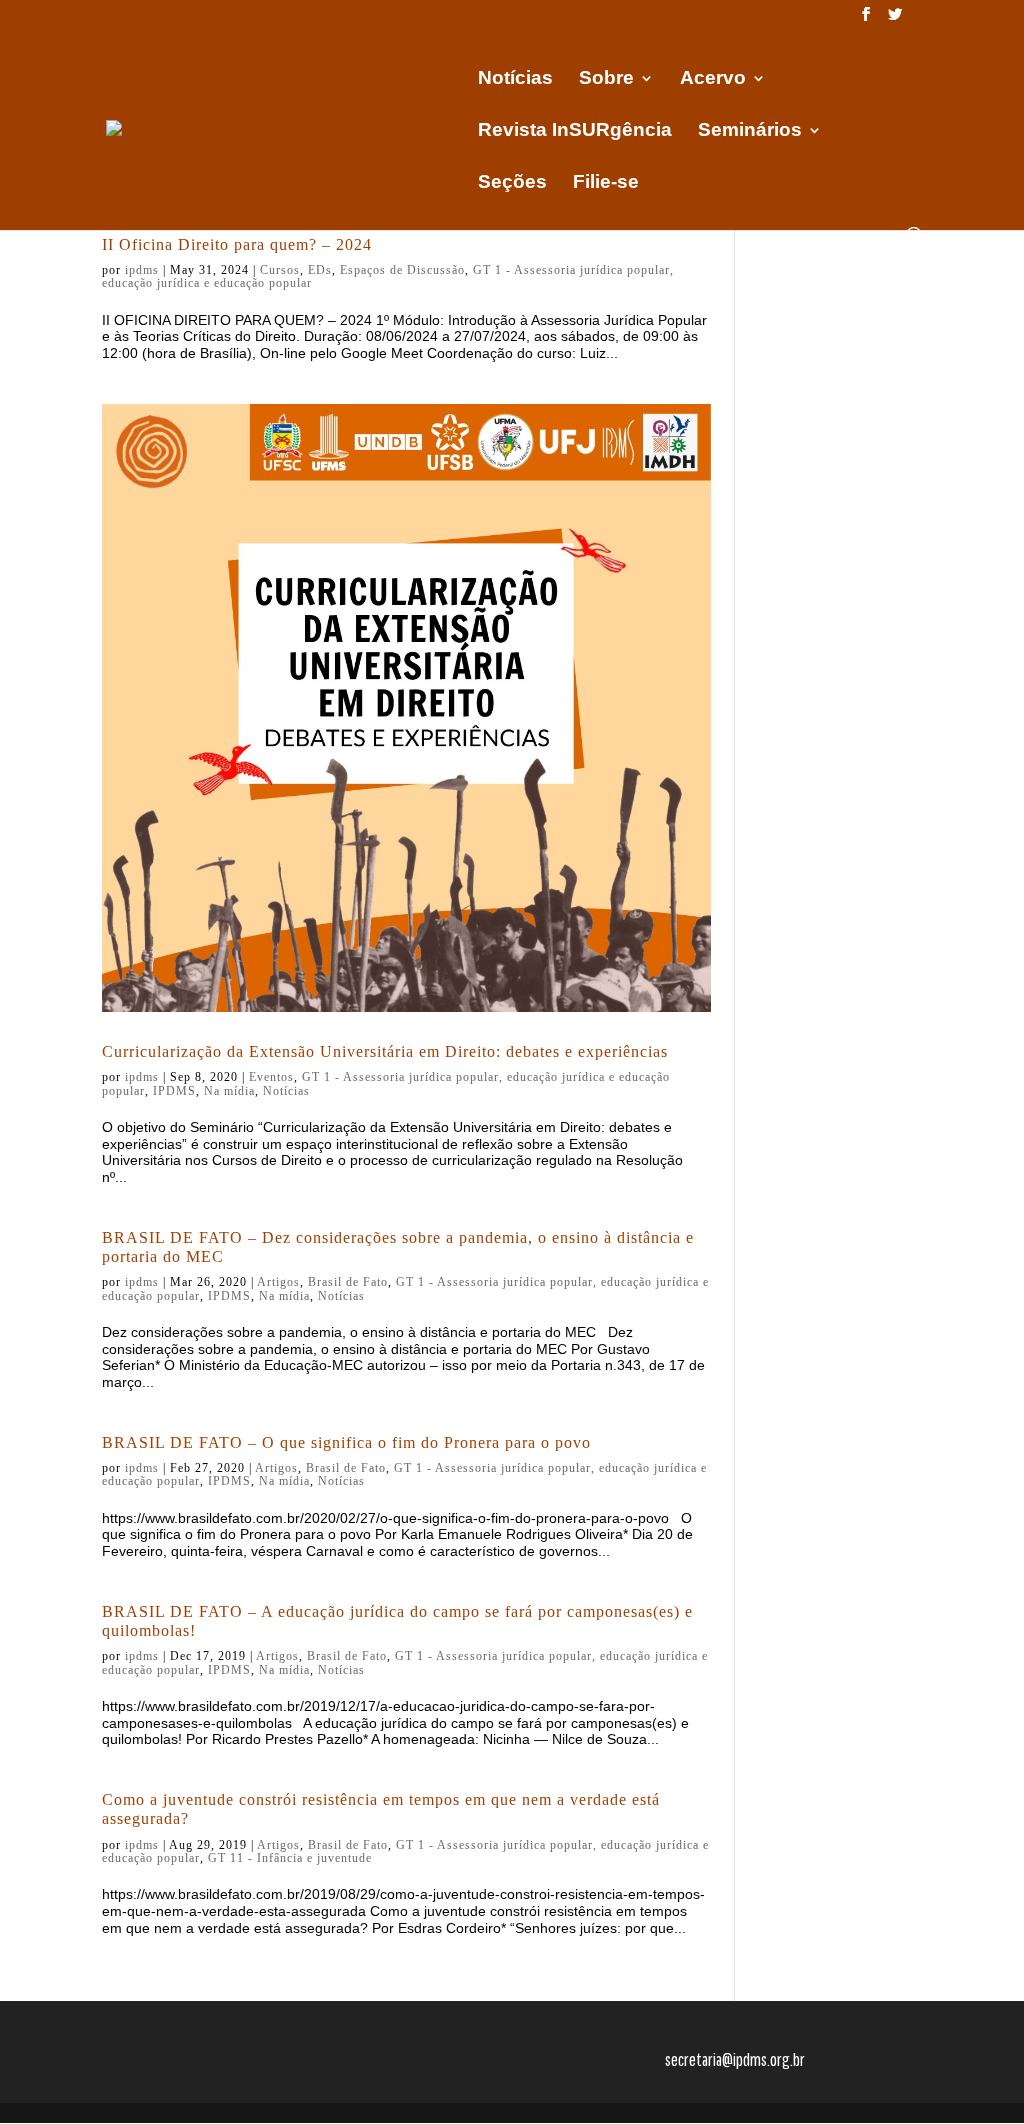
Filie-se (606, 183)
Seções (512, 183)
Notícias (515, 79)
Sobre (606, 79)
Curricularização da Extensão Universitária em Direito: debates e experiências (385, 1051)
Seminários (750, 131)
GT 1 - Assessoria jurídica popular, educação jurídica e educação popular (386, 1083)
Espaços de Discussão (402, 270)
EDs (320, 270)
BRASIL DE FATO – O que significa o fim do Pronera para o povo (346, 1442)
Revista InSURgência (575, 131)
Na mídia (229, 1091)
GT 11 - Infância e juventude (290, 1858)
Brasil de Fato (348, 1282)
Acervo (713, 79)
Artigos (278, 1282)
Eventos (271, 1077)
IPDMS (174, 1091)
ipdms (142, 270)
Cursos (280, 270)
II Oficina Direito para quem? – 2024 (237, 244)
